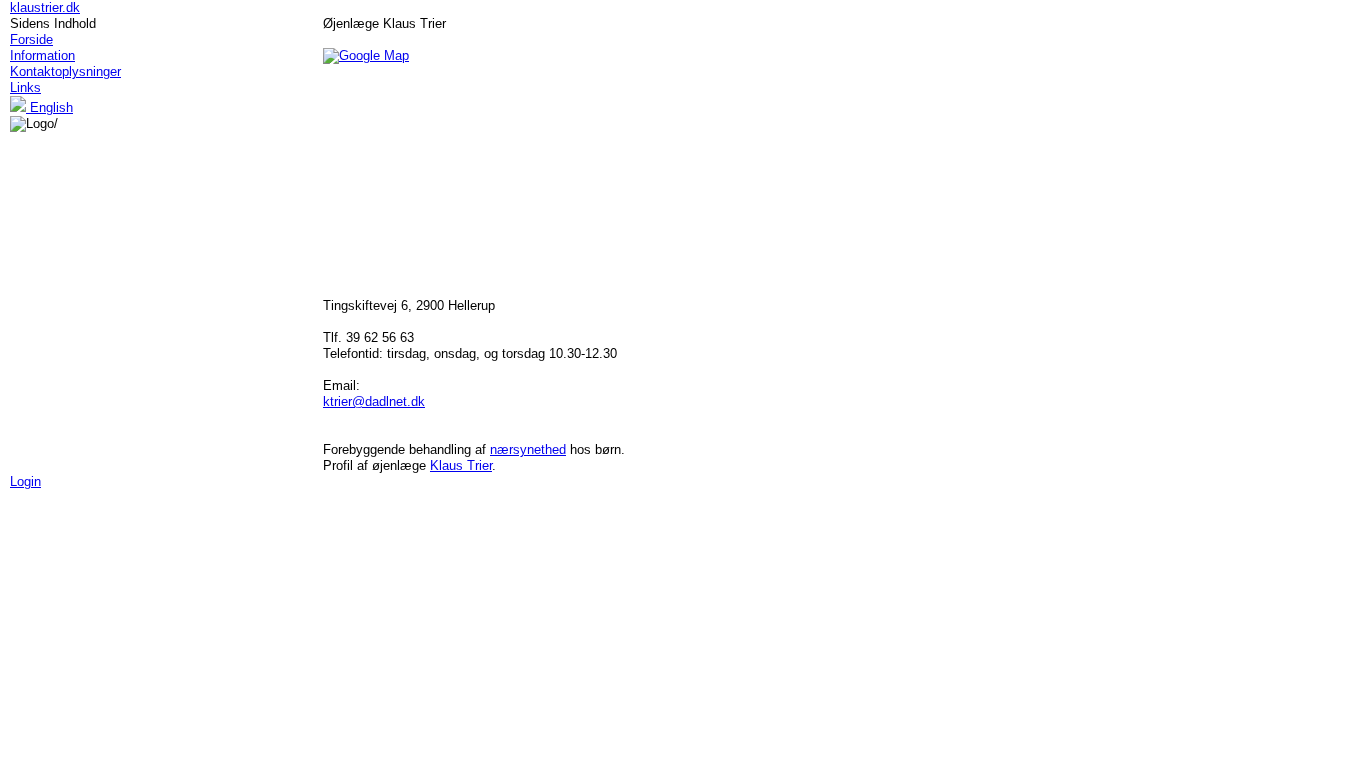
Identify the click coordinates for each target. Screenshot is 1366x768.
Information (42, 55)
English (49, 107)
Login (25, 481)
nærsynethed (528, 449)
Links (25, 87)
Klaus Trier (461, 465)
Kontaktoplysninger (65, 71)
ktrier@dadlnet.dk (374, 401)
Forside (31, 39)
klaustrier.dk (45, 7)
